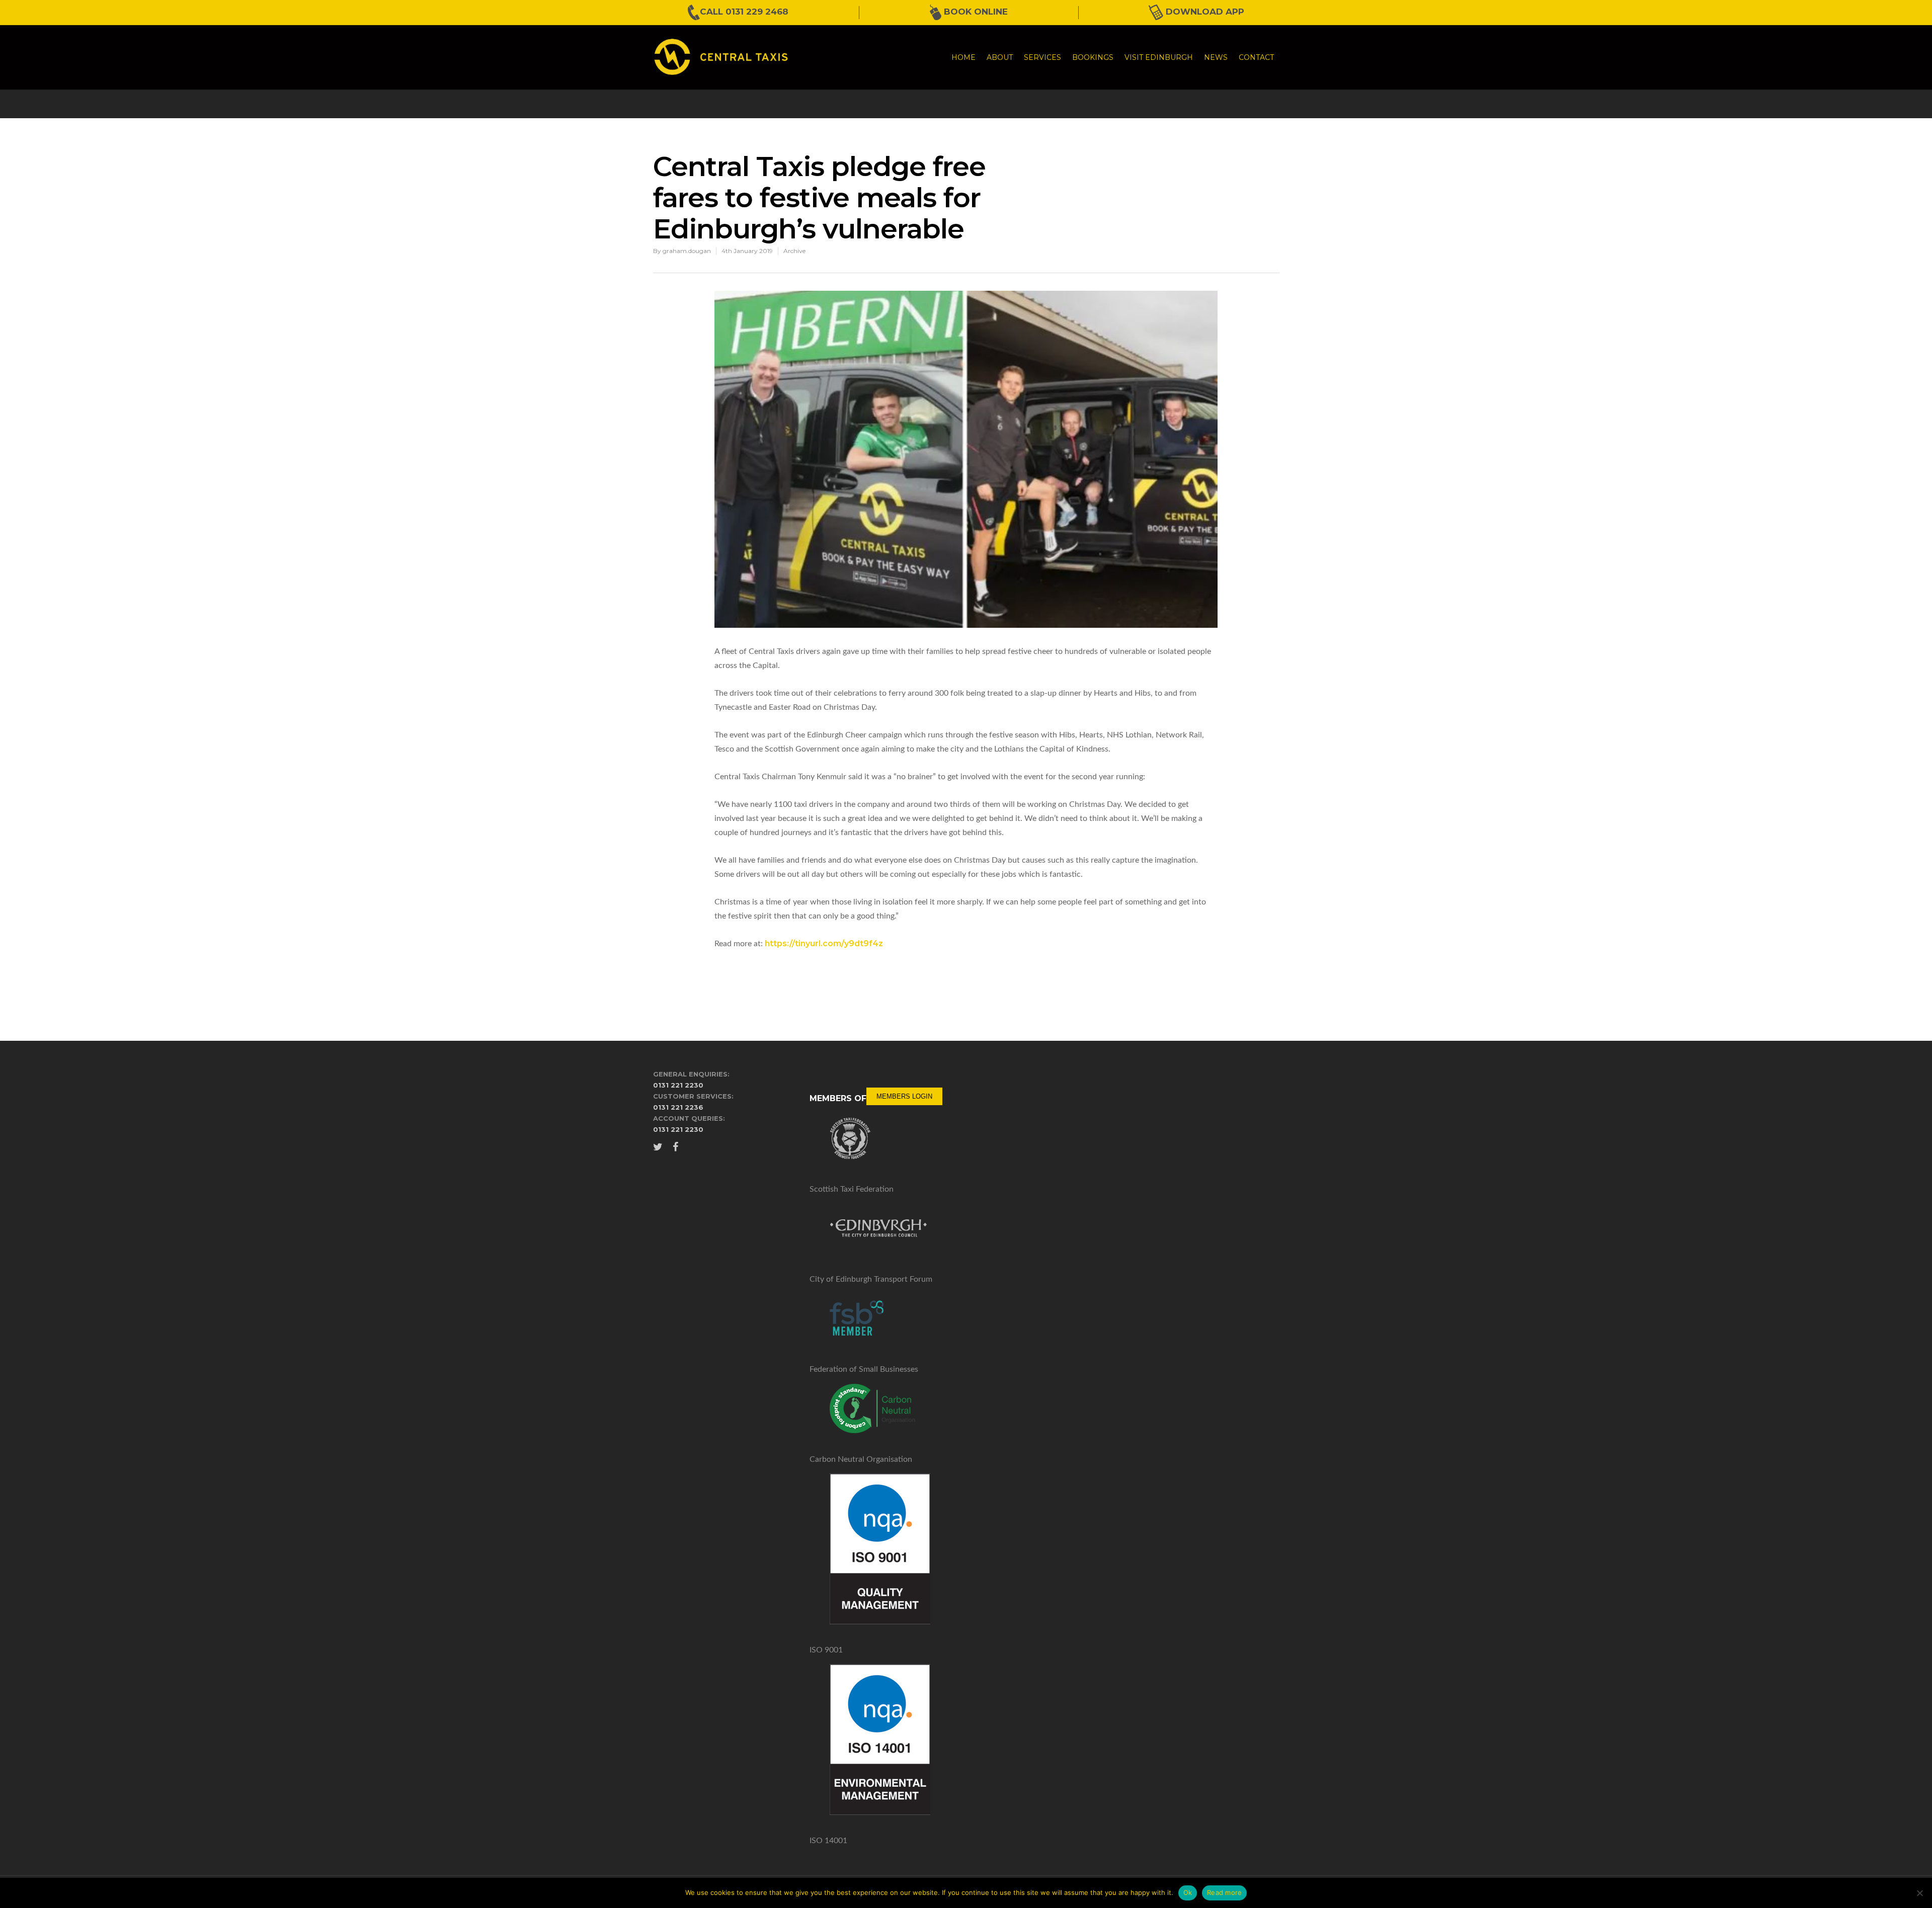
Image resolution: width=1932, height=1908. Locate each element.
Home (963, 57)
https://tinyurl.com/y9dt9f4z (824, 943)
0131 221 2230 (678, 1085)
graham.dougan (687, 251)
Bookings (1093, 57)
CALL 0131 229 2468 (744, 12)
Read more (1224, 1892)
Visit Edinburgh (1159, 57)
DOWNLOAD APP (1204, 12)
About (1000, 57)
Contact (1256, 57)
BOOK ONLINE (975, 12)
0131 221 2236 (678, 1107)
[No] (1919, 1893)
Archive (794, 251)
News (1216, 57)
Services (1042, 57)
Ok (1188, 1892)
